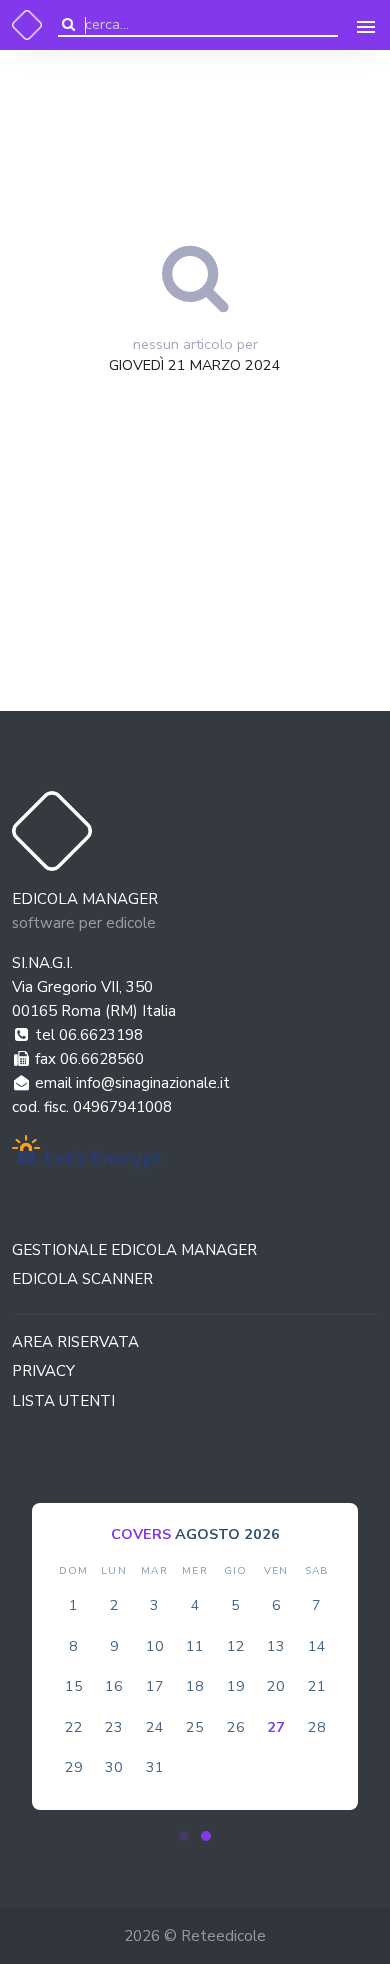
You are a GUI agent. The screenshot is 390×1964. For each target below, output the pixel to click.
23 (114, 1727)
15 (74, 1686)
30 (114, 1767)
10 (155, 1646)
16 (114, 1686)
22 (74, 1727)
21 (317, 1686)
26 (236, 1727)
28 (317, 1727)
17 (155, 1686)
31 (155, 1767)
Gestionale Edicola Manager (134, 1250)
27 (276, 1727)
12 (236, 1646)
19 (236, 1686)
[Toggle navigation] (366, 25)
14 (317, 1646)
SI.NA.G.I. (42, 963)
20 (276, 1686)
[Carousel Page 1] (184, 1836)
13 (276, 1646)
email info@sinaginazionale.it (130, 1083)
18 (195, 1686)
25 (195, 1727)
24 (155, 1727)
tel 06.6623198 (87, 1035)
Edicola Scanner (82, 1279)
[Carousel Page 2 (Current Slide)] (206, 1836)
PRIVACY (43, 1371)
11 (195, 1646)
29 (74, 1767)
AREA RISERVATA (75, 1342)
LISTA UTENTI (63, 1401)
